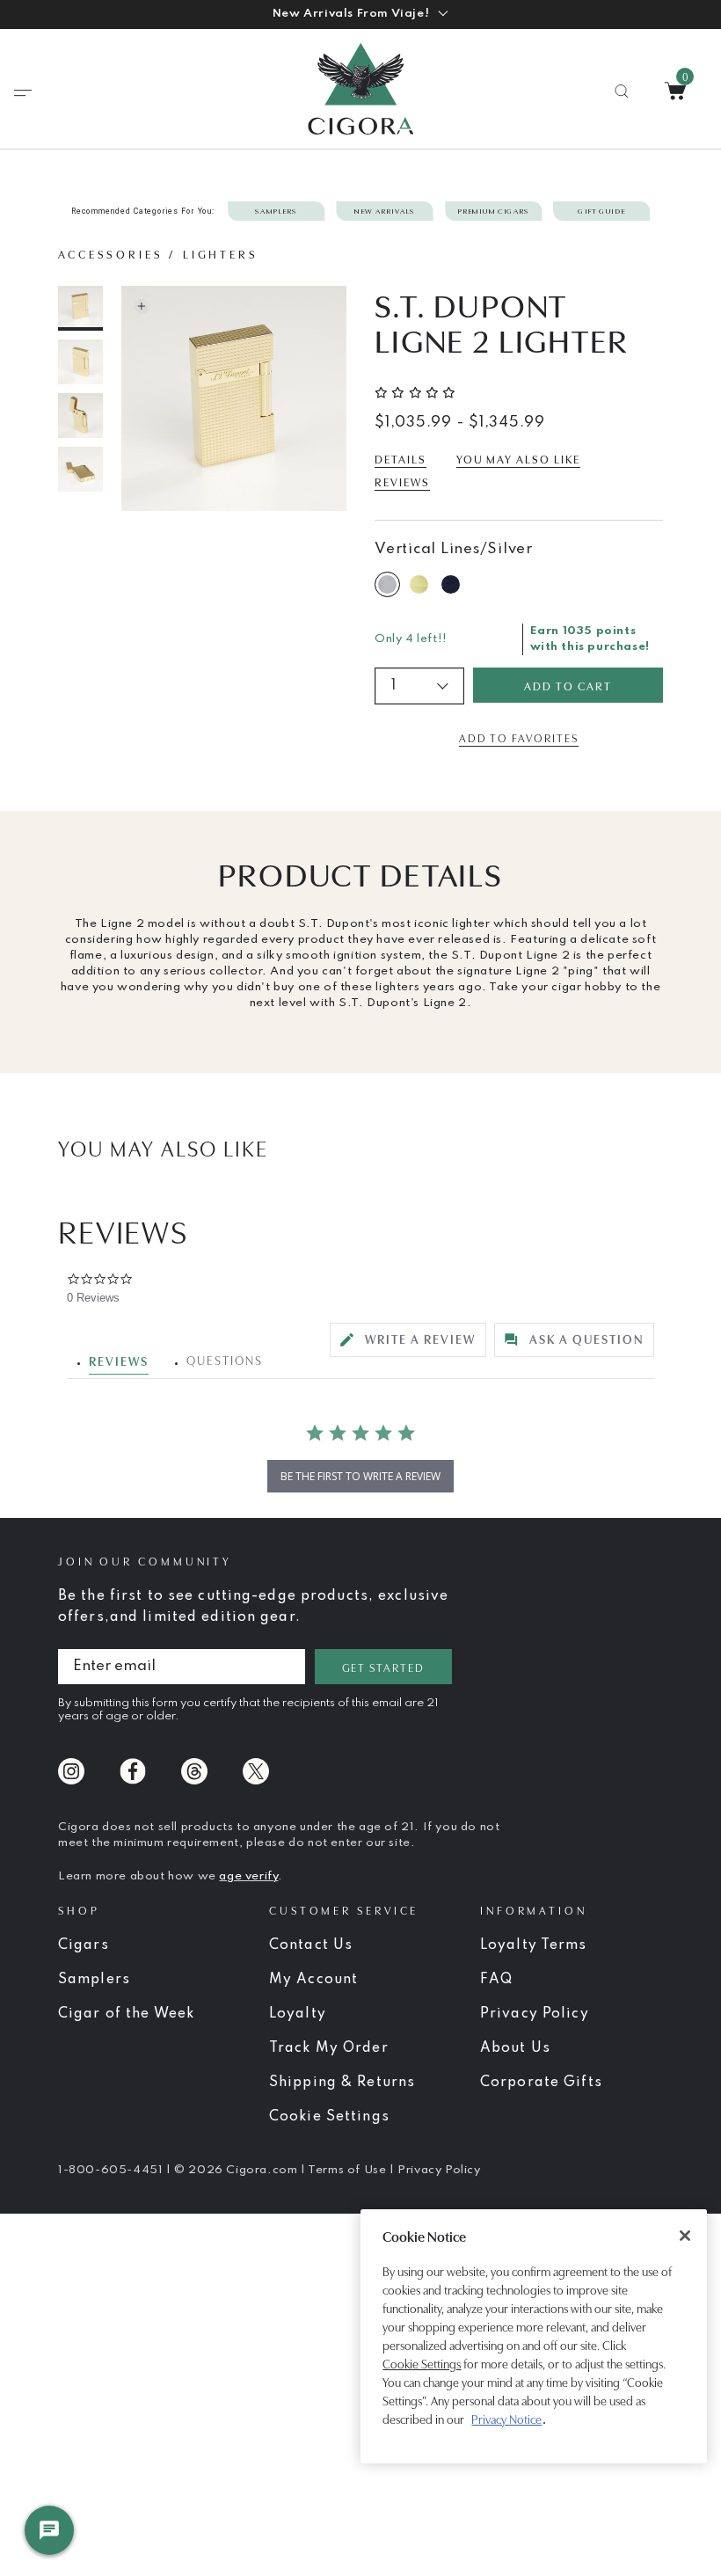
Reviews (402, 481)
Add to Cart (568, 685)
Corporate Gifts (541, 2083)
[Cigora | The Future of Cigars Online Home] (360, 89)
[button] (360, 14)
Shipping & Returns (342, 2083)
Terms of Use (349, 2170)
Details (401, 458)
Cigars (84, 1945)
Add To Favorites (518, 737)
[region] (534, 2336)
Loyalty (298, 2014)
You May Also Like (518, 458)
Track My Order (329, 2048)
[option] (81, 308)
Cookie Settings (422, 2364)
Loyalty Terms (534, 1945)
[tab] (408, 1340)
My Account (313, 1980)
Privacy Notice (506, 2419)
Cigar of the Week (126, 2014)
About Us (515, 2048)
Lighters (221, 253)
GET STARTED (383, 1667)
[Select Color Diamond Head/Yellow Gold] (422, 584)
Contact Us (311, 1945)
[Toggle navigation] (23, 93)
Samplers (94, 1980)
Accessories (111, 253)
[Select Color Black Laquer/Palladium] (454, 584)
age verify (248, 1876)
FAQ (496, 1980)
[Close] (685, 2236)
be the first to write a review (360, 1476)
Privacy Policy (535, 2014)
